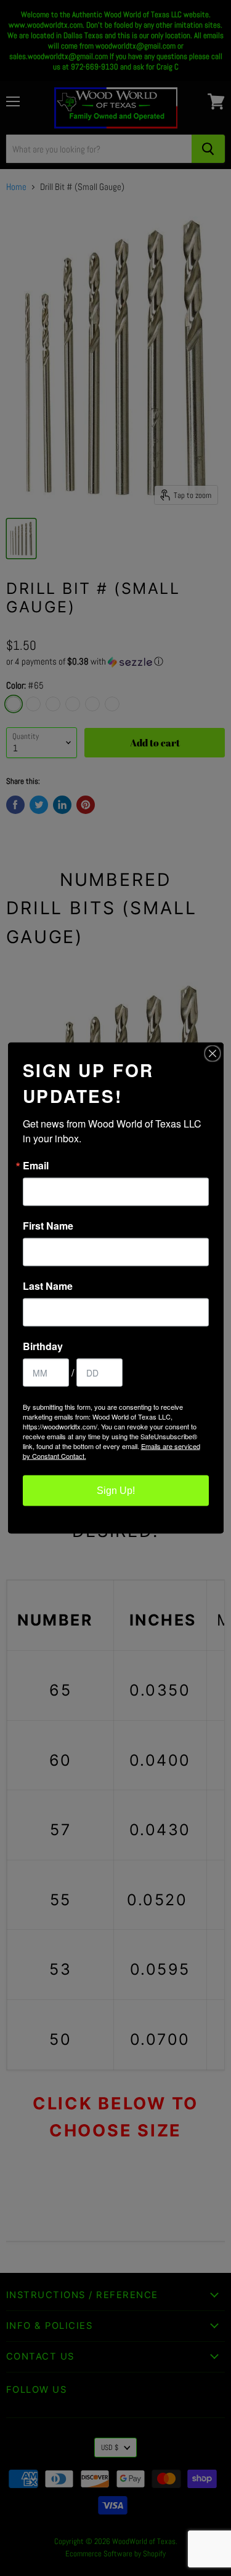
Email (36, 1166)
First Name (48, 1226)
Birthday (43, 1346)
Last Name (48, 1286)
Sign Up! (116, 1491)
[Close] (213, 1054)
